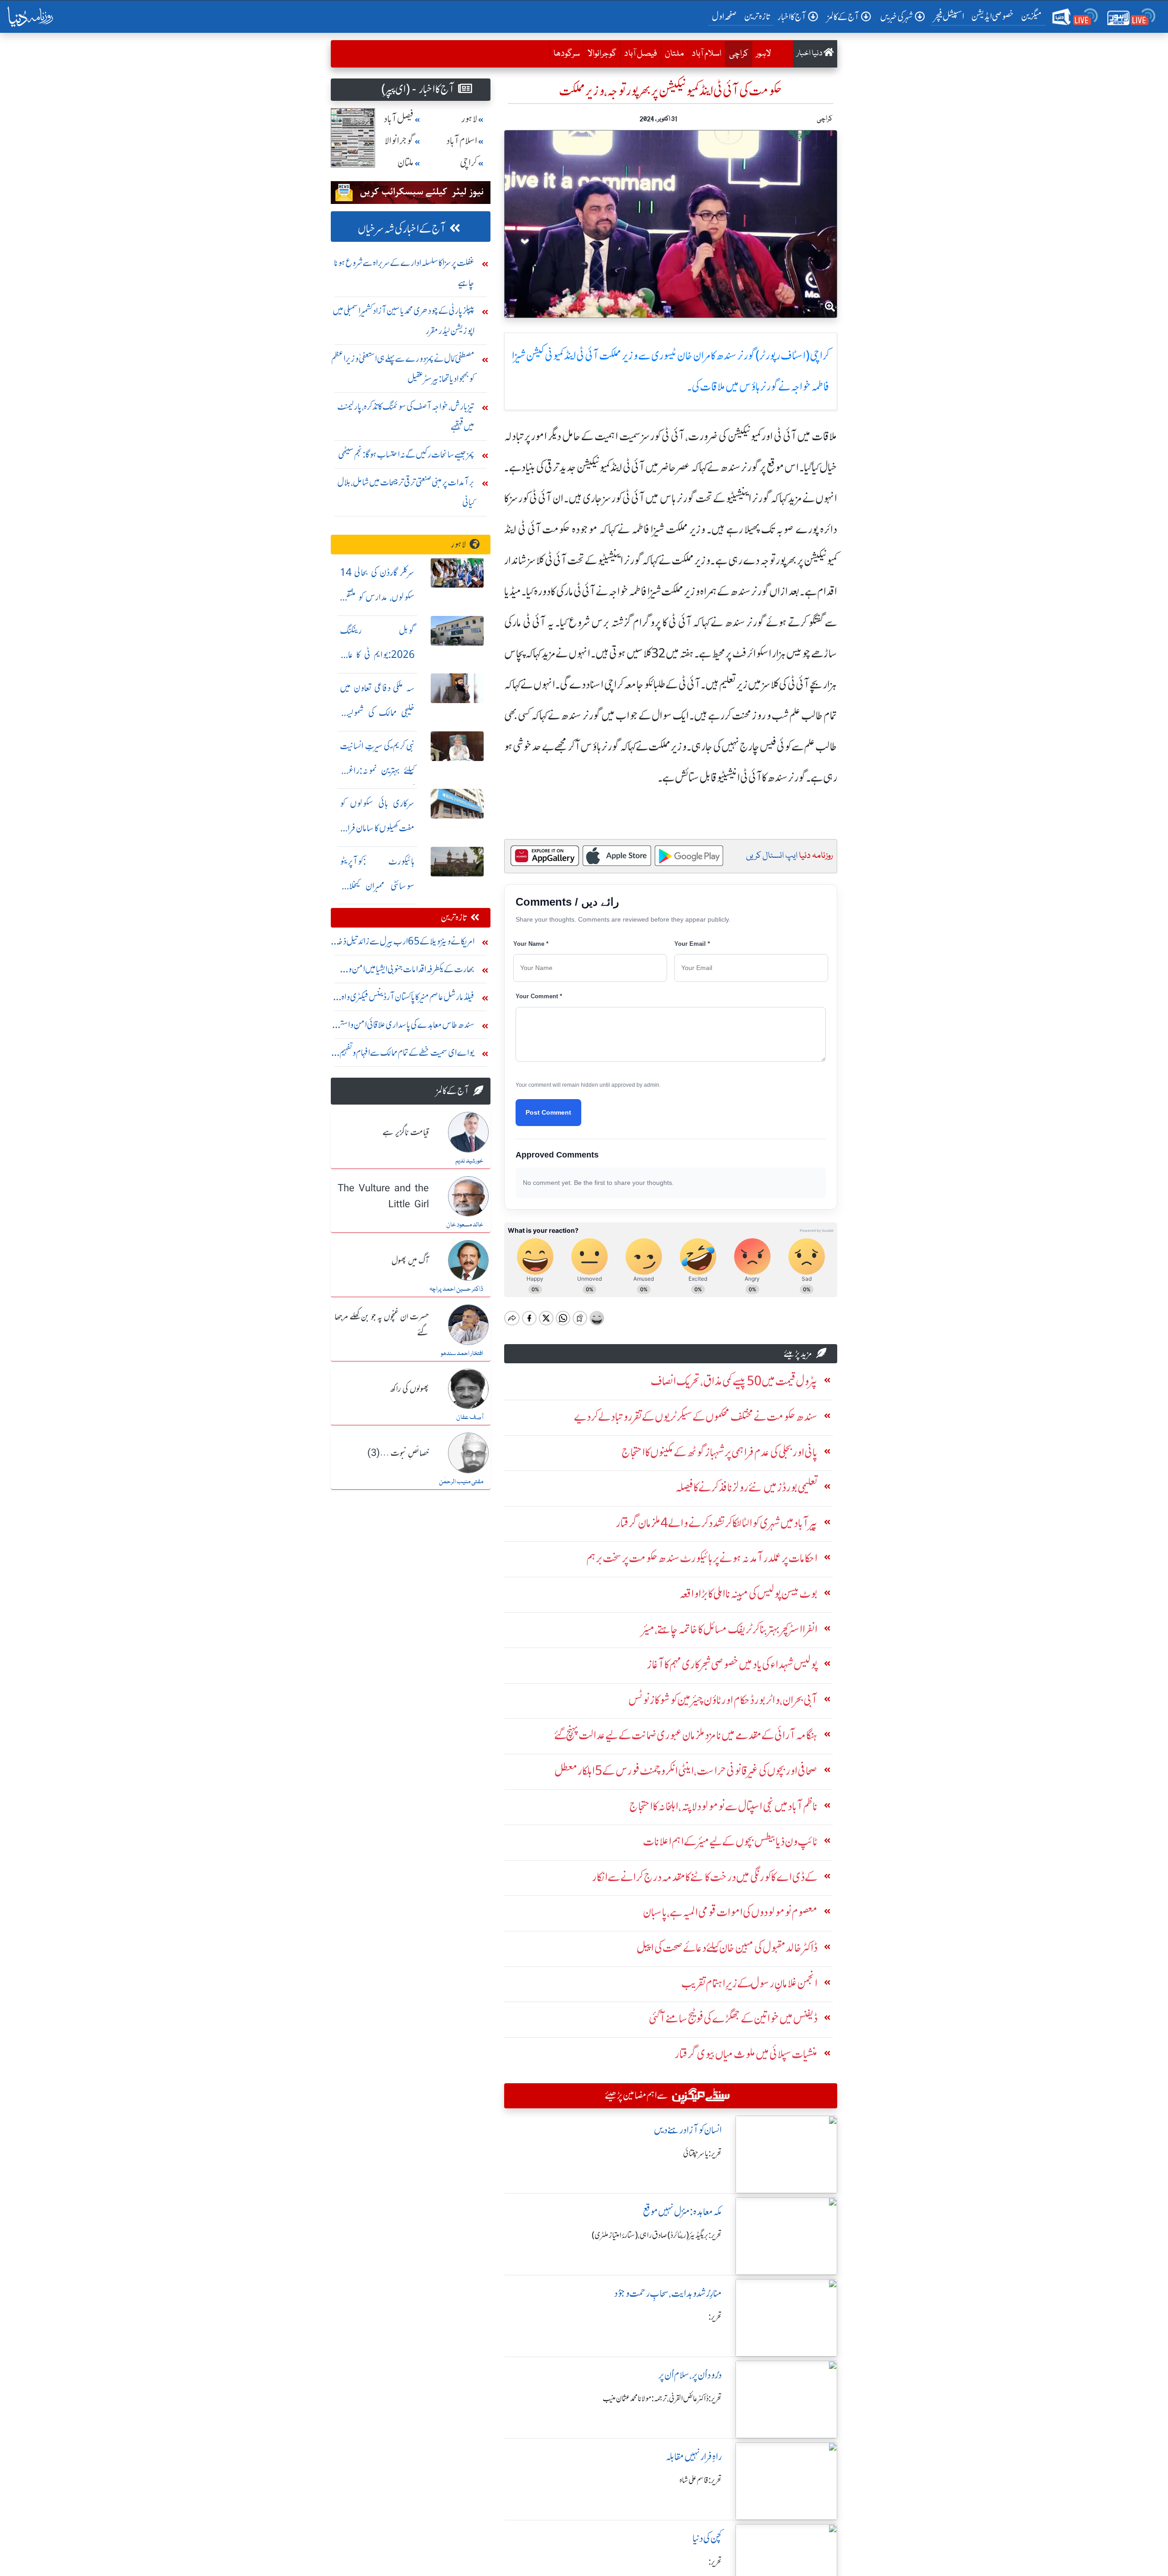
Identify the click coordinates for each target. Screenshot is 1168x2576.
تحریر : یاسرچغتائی (702, 2154)
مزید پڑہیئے (798, 1353)
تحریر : (715, 2317)
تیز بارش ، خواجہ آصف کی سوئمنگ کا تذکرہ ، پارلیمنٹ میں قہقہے (406, 416)
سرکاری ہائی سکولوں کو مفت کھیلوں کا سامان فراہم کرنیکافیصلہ (377, 828)
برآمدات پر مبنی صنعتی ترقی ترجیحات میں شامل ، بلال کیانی (406, 492)
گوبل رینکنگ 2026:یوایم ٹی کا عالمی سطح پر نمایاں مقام (377, 655)
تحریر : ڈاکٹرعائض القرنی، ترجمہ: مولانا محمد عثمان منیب (662, 2399)
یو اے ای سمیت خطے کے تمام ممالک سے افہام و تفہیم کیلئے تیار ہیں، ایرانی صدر (407, 1055)
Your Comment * (539, 996)
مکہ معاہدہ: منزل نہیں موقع (682, 2212)
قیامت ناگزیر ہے (406, 1133)
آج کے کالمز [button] (843, 17)
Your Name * (531, 944)
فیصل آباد (641, 54)
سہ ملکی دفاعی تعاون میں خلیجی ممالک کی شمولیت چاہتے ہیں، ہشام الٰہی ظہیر (377, 712)
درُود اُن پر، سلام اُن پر (690, 2375)
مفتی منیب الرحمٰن (461, 1482)
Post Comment (548, 1112)
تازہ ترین (757, 16)
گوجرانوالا (602, 54)
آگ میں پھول (410, 1261)
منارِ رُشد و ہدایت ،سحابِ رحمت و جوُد (668, 2293)
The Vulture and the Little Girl (383, 1197)
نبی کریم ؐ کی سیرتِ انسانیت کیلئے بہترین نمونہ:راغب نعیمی (377, 770)
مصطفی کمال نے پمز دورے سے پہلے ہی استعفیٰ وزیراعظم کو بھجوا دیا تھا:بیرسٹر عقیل (403, 368)
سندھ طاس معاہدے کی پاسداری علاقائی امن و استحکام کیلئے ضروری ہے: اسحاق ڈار (403, 1027)
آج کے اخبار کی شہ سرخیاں (402, 229)
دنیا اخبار (810, 54)
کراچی (737, 54)
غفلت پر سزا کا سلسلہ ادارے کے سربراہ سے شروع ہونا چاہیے (404, 273)
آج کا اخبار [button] (792, 17)
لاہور (764, 54)
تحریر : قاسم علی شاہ (701, 2480)
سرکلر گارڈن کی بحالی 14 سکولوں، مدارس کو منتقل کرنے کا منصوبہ (377, 597)
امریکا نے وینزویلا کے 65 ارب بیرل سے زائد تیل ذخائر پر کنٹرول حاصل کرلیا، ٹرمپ (403, 943)
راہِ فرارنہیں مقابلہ (694, 2457)
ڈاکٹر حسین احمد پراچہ (456, 1289)
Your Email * (692, 944)
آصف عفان (470, 1418)
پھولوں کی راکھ (409, 1389)
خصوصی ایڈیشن (993, 16)
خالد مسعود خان (465, 1225)
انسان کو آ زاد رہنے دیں (688, 2130)
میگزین (1032, 16)
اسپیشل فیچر (949, 16)
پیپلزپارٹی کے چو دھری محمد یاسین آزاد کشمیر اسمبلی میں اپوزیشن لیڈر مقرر (404, 321)
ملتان (674, 54)
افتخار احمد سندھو (462, 1354)
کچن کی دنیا (707, 2538)
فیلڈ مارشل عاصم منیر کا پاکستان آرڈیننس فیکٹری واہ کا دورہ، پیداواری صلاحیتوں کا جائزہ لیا (406, 999)
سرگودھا (567, 54)
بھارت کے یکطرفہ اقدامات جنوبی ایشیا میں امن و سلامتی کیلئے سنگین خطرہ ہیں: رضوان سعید (411, 971)
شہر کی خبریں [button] (897, 17)
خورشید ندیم (469, 1161)
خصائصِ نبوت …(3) (398, 1454)
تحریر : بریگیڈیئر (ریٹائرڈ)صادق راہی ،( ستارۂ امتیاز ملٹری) (657, 2235)
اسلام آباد (707, 54)
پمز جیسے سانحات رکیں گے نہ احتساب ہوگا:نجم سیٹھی (406, 454)
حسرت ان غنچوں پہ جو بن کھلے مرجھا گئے (382, 1325)
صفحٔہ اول (726, 16)
